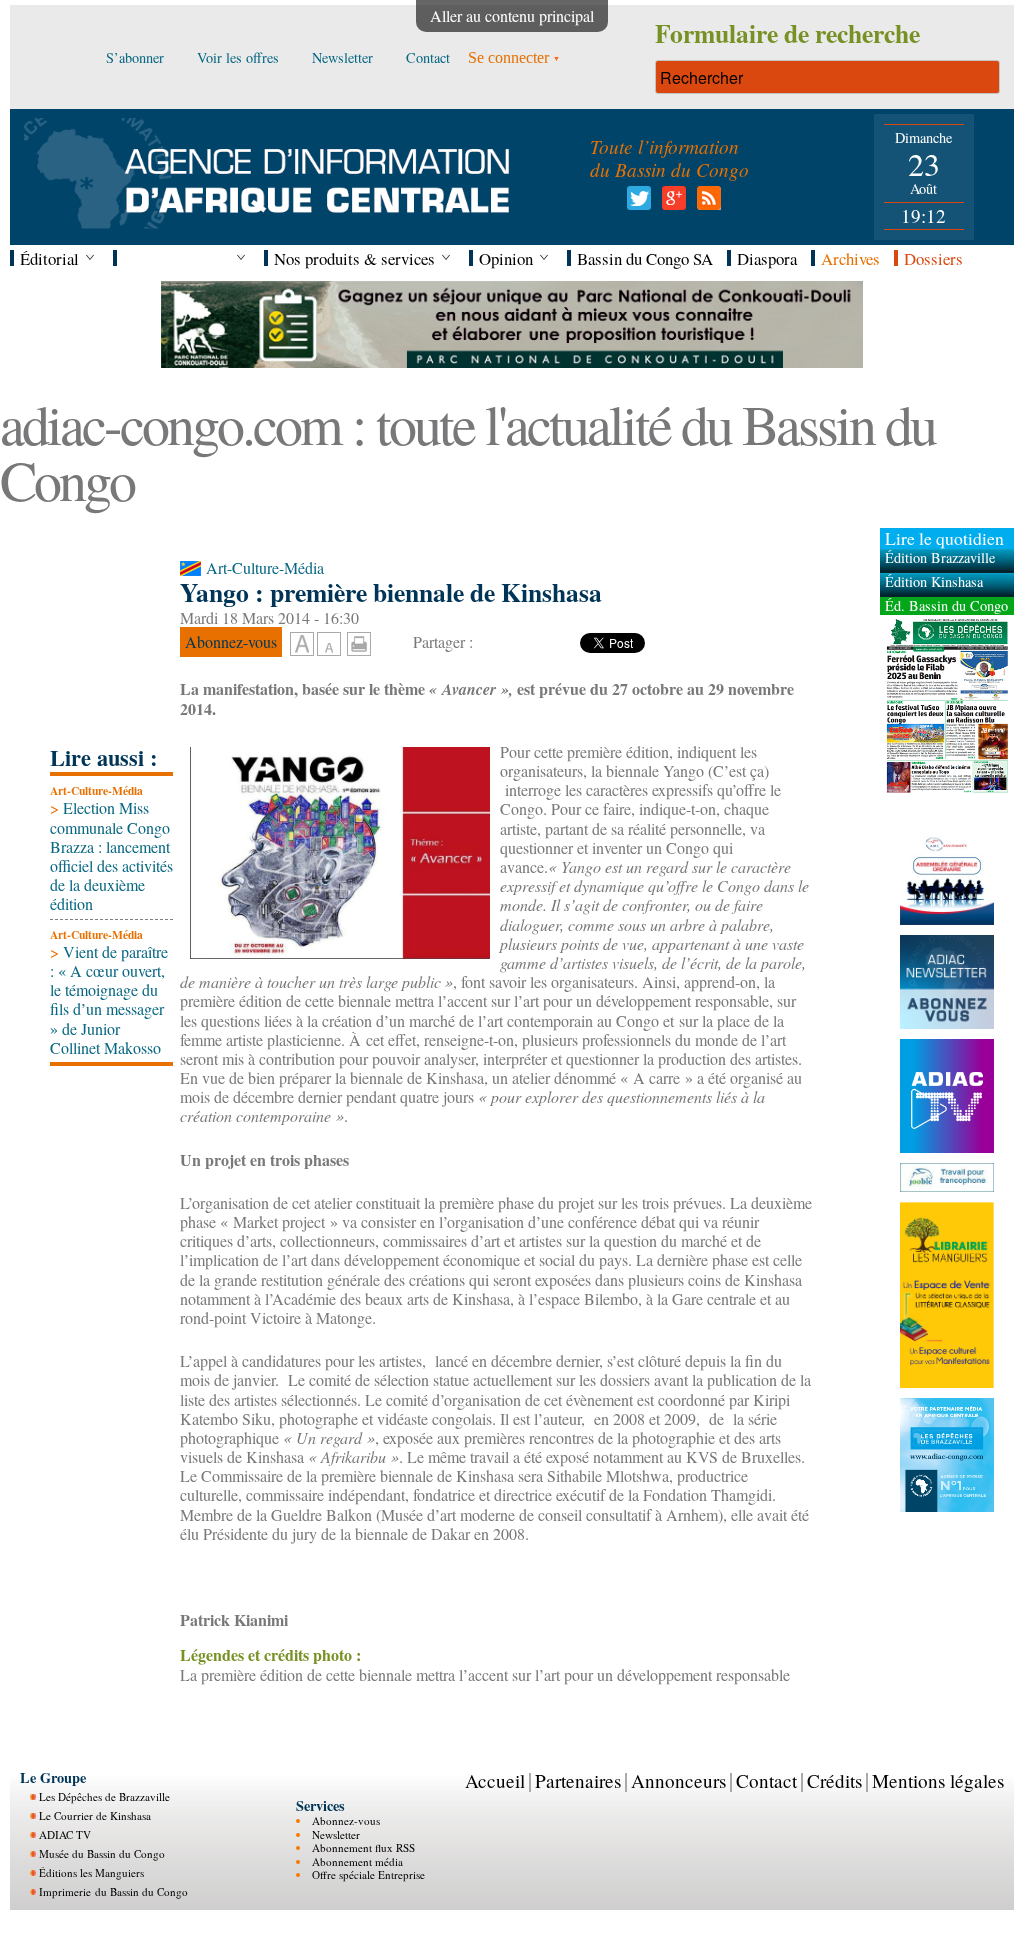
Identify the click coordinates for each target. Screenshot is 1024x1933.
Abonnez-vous (346, 1820)
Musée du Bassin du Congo (102, 1853)
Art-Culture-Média (96, 790)
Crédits (834, 1780)
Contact (766, 1780)
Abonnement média (357, 1861)
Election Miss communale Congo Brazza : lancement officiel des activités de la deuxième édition (111, 855)
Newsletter (336, 1834)
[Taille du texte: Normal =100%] (329, 645)
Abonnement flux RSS (363, 1847)
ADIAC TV (65, 1834)
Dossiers (933, 258)
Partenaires (578, 1780)
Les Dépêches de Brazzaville (104, 1796)
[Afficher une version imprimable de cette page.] (359, 641)
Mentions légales (938, 1780)
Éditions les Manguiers (91, 1872)
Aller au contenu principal (512, 15)
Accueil (495, 1780)
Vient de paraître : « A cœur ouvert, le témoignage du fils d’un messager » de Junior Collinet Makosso (109, 999)
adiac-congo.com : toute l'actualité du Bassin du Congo (467, 451)
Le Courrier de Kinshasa (95, 1815)
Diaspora (767, 258)
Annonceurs (678, 1780)
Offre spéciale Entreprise (368, 1874)
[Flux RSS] (705, 203)
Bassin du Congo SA (645, 258)
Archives (850, 258)
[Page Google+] (670, 203)
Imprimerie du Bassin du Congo (113, 1891)
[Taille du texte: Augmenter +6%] (302, 645)
